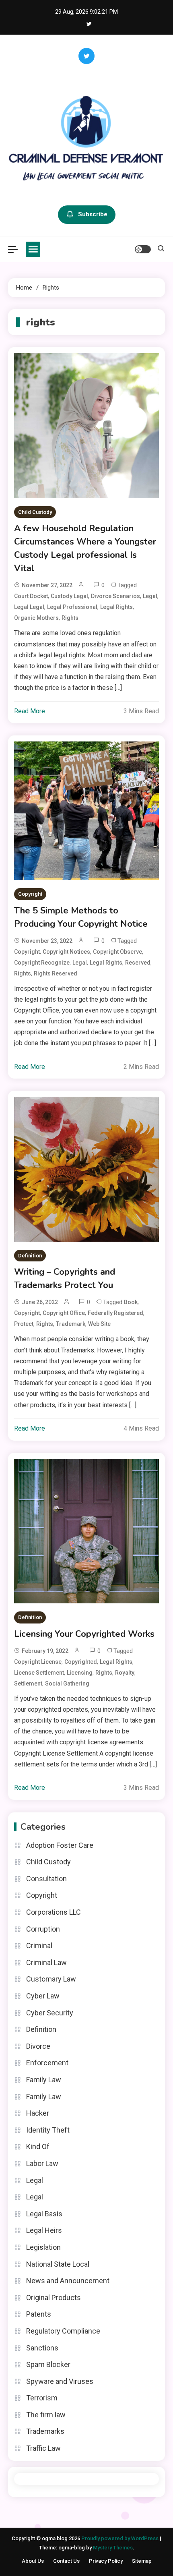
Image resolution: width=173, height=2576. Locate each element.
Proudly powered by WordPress (120, 2538)
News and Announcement (68, 2281)
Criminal (39, 1945)
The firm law (46, 2415)
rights (70, 618)
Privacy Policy (106, 2561)
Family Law (44, 2080)
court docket (31, 596)
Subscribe (93, 214)
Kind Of (38, 2146)
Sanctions (42, 2348)
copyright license (38, 1662)
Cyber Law (43, 1996)
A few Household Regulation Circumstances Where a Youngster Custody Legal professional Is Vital (85, 548)
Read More (30, 711)
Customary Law (51, 1979)
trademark (71, 1324)
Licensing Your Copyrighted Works (84, 1634)
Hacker (38, 2113)
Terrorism (42, 2398)
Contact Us (66, 2561)
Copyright (30, 894)
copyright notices (66, 952)
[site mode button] (143, 249)
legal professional (72, 607)
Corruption (43, 1929)
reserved (138, 963)
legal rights (116, 607)
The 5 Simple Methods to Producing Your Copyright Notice (81, 917)
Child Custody (35, 512)
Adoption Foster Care (60, 1845)
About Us (33, 2561)
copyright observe (117, 952)
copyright (27, 952)
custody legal (69, 596)
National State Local (58, 2264)
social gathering (67, 1684)
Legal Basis (44, 2214)
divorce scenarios (115, 596)
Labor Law (42, 2163)
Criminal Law (46, 1962)
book (131, 1302)
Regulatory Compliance (63, 2331)
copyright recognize (42, 963)
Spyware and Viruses (60, 2381)
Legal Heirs (44, 2230)
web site (99, 1324)
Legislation (43, 2247)
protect (24, 1324)
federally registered (115, 1313)
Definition (30, 1256)
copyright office (64, 1313)
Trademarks (45, 2431)
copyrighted (81, 1662)
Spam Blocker (48, 2364)
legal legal (29, 607)
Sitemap (142, 2561)
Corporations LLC (54, 1912)
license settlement (39, 1673)
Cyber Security (50, 2013)
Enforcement (47, 2063)
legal (150, 596)
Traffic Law (43, 2448)
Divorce (38, 2046)
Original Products (54, 2297)
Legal (35, 2180)
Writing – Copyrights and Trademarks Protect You (65, 1279)
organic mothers (36, 618)
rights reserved (56, 973)
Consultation (46, 1879)
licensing (80, 1673)
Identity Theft (48, 2130)
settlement (28, 1684)
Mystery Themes (113, 2548)
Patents (39, 2314)
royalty (125, 1673)
